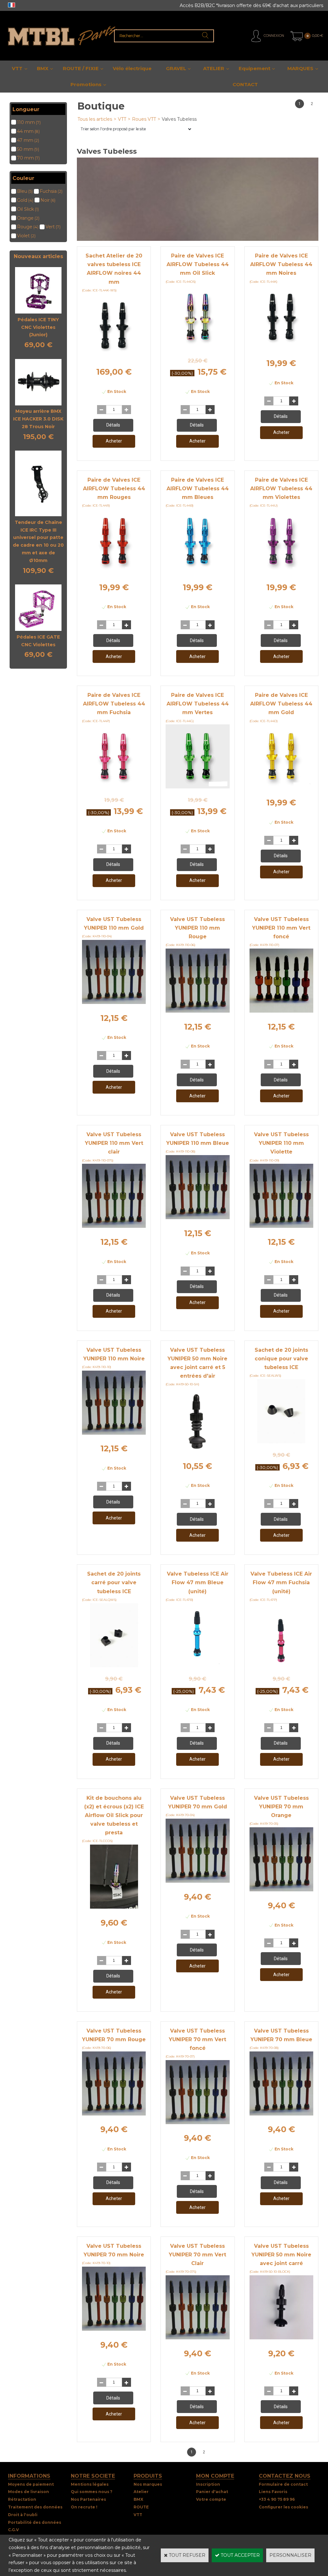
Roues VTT (144, 119)
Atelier (141, 2492)
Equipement (254, 68)
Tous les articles (95, 119)
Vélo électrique (132, 68)
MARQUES (300, 68)
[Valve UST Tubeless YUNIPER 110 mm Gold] (114, 1002)
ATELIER (214, 68)
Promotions (86, 84)
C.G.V (13, 2530)
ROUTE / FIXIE (81, 68)
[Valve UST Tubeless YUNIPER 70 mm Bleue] (281, 2114)
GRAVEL (176, 68)
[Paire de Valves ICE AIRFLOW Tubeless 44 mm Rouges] (114, 572)
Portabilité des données (35, 2522)
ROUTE (141, 2507)
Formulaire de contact (283, 2484)
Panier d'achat (212, 2492)
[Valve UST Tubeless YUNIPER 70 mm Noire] (114, 2329)
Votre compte (211, 2499)
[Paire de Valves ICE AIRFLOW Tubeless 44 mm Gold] (281, 787)
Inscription (208, 2484)
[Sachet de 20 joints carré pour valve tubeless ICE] (114, 1666)
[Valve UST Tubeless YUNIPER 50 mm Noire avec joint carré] (281, 2338)
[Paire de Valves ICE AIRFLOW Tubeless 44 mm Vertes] (197, 787)
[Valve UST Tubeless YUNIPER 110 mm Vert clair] (114, 1226)
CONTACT (245, 84)
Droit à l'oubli (23, 2515)
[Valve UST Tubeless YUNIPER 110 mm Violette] (281, 1226)
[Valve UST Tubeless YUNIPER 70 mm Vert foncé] (197, 2123)
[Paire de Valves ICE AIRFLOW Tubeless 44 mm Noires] (281, 347)
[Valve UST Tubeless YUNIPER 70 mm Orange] (281, 1890)
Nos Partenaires (88, 2499)
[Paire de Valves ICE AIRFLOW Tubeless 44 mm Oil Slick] (197, 347)
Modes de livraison (29, 2492)
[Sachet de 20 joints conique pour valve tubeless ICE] (281, 1442)
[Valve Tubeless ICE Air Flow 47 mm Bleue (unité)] (198, 1666)
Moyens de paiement (31, 2484)
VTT (17, 68)
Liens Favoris (273, 2492)
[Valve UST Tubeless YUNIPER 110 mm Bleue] (197, 1218)
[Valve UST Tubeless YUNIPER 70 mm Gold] (197, 1881)
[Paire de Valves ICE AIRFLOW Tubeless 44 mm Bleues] (197, 572)
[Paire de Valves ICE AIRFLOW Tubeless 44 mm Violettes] (281, 572)
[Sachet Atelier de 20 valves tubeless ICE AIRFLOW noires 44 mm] (114, 356)
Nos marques (148, 2484)
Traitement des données (35, 2507)
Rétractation (22, 2499)
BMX (43, 68)
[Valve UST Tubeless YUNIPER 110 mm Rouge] (197, 1011)
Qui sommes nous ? (92, 2492)
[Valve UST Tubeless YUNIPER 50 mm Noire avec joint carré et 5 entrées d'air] (198, 1450)
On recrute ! (84, 2507)
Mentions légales (90, 2484)
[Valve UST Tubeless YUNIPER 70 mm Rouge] (114, 2114)
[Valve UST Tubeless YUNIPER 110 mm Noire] (114, 1433)
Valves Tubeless (179, 119)
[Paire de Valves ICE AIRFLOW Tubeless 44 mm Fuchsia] (114, 787)
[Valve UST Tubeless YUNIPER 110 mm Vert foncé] (281, 1011)
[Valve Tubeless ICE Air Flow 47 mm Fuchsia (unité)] (281, 1666)
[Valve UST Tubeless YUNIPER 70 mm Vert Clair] (197, 2338)
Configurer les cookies (283, 2507)
